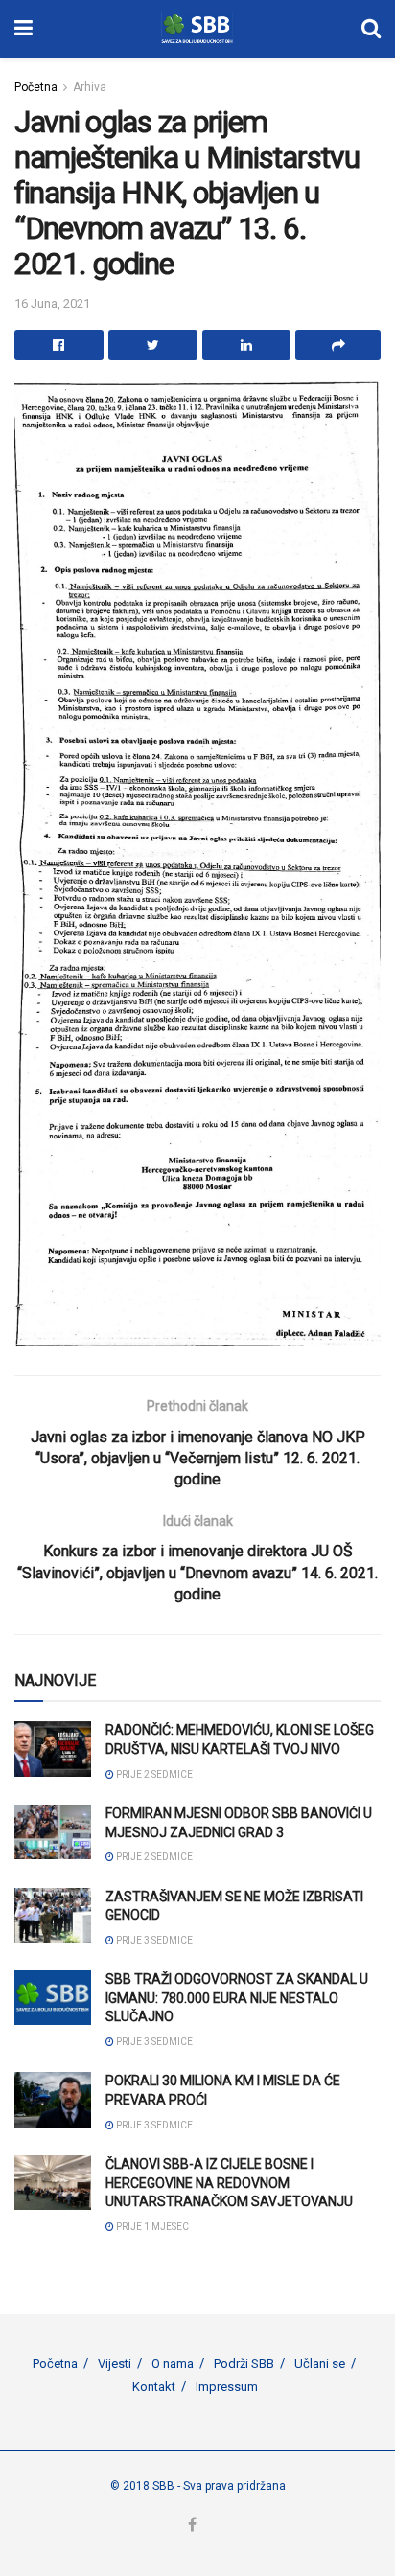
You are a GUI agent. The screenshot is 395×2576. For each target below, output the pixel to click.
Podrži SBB (244, 2364)
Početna (36, 87)
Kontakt (154, 2387)
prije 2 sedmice (153, 1774)
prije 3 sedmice (153, 1940)
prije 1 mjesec (151, 2227)
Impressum (227, 2387)
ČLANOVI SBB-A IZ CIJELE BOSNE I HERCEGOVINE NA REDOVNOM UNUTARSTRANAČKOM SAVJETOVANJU (229, 2183)
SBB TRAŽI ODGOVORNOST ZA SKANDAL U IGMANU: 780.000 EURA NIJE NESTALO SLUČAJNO (237, 1998)
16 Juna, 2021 (52, 303)
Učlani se (320, 2364)
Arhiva (90, 87)
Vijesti (115, 2364)
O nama (173, 2364)
